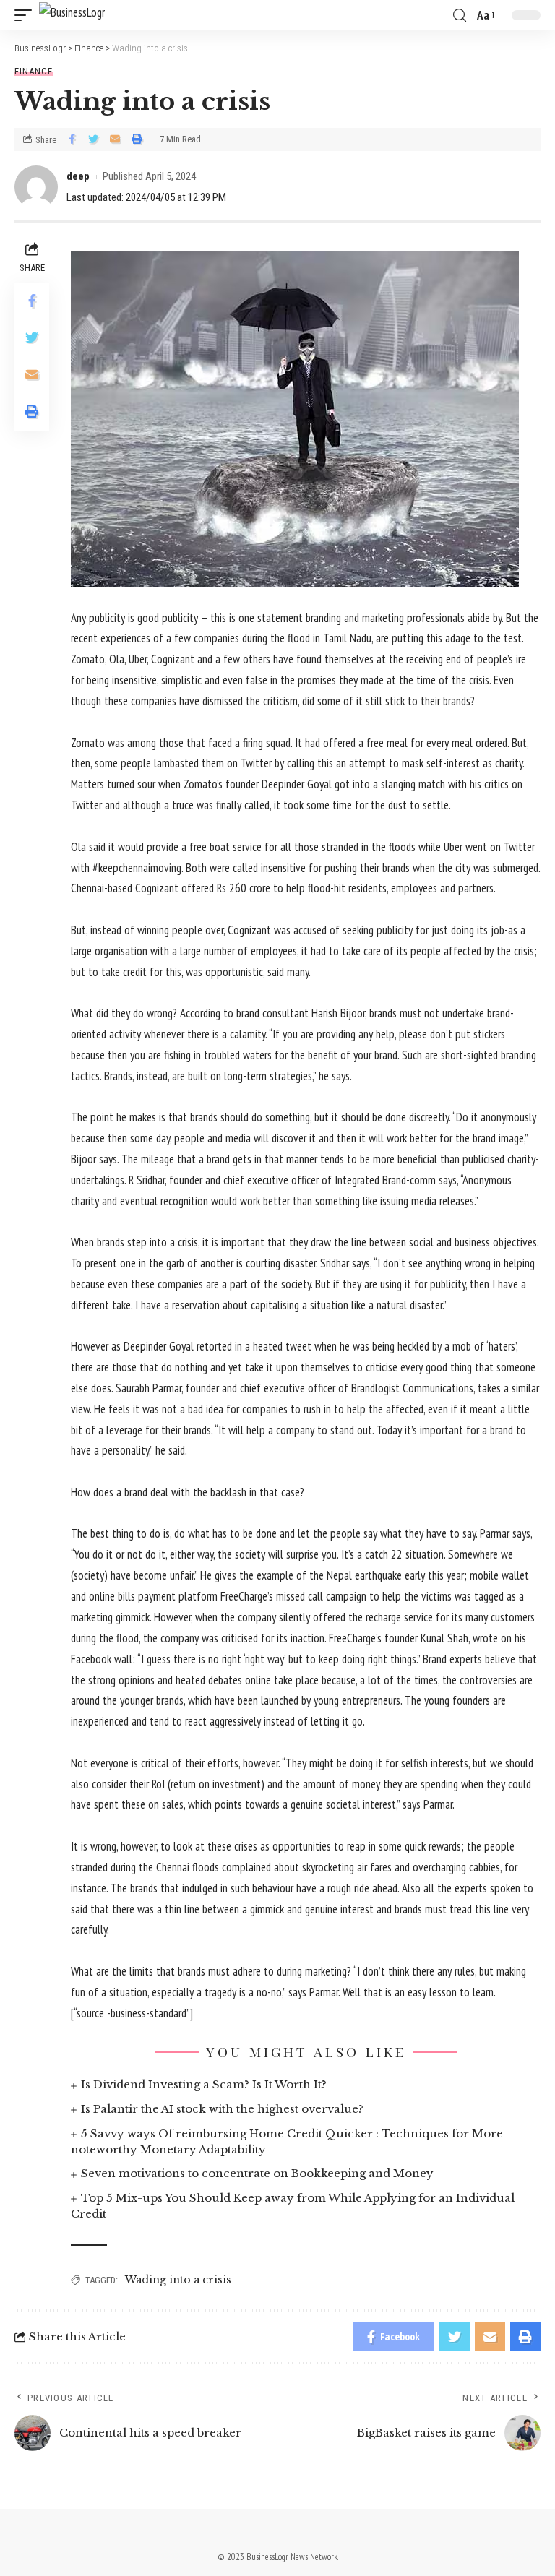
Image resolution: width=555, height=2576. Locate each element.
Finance (34, 71)
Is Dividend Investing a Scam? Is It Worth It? (204, 2084)
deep (78, 176)
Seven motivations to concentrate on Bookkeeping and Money (257, 2173)
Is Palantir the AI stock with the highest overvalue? (222, 2109)
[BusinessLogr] (72, 16)
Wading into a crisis (178, 2280)
